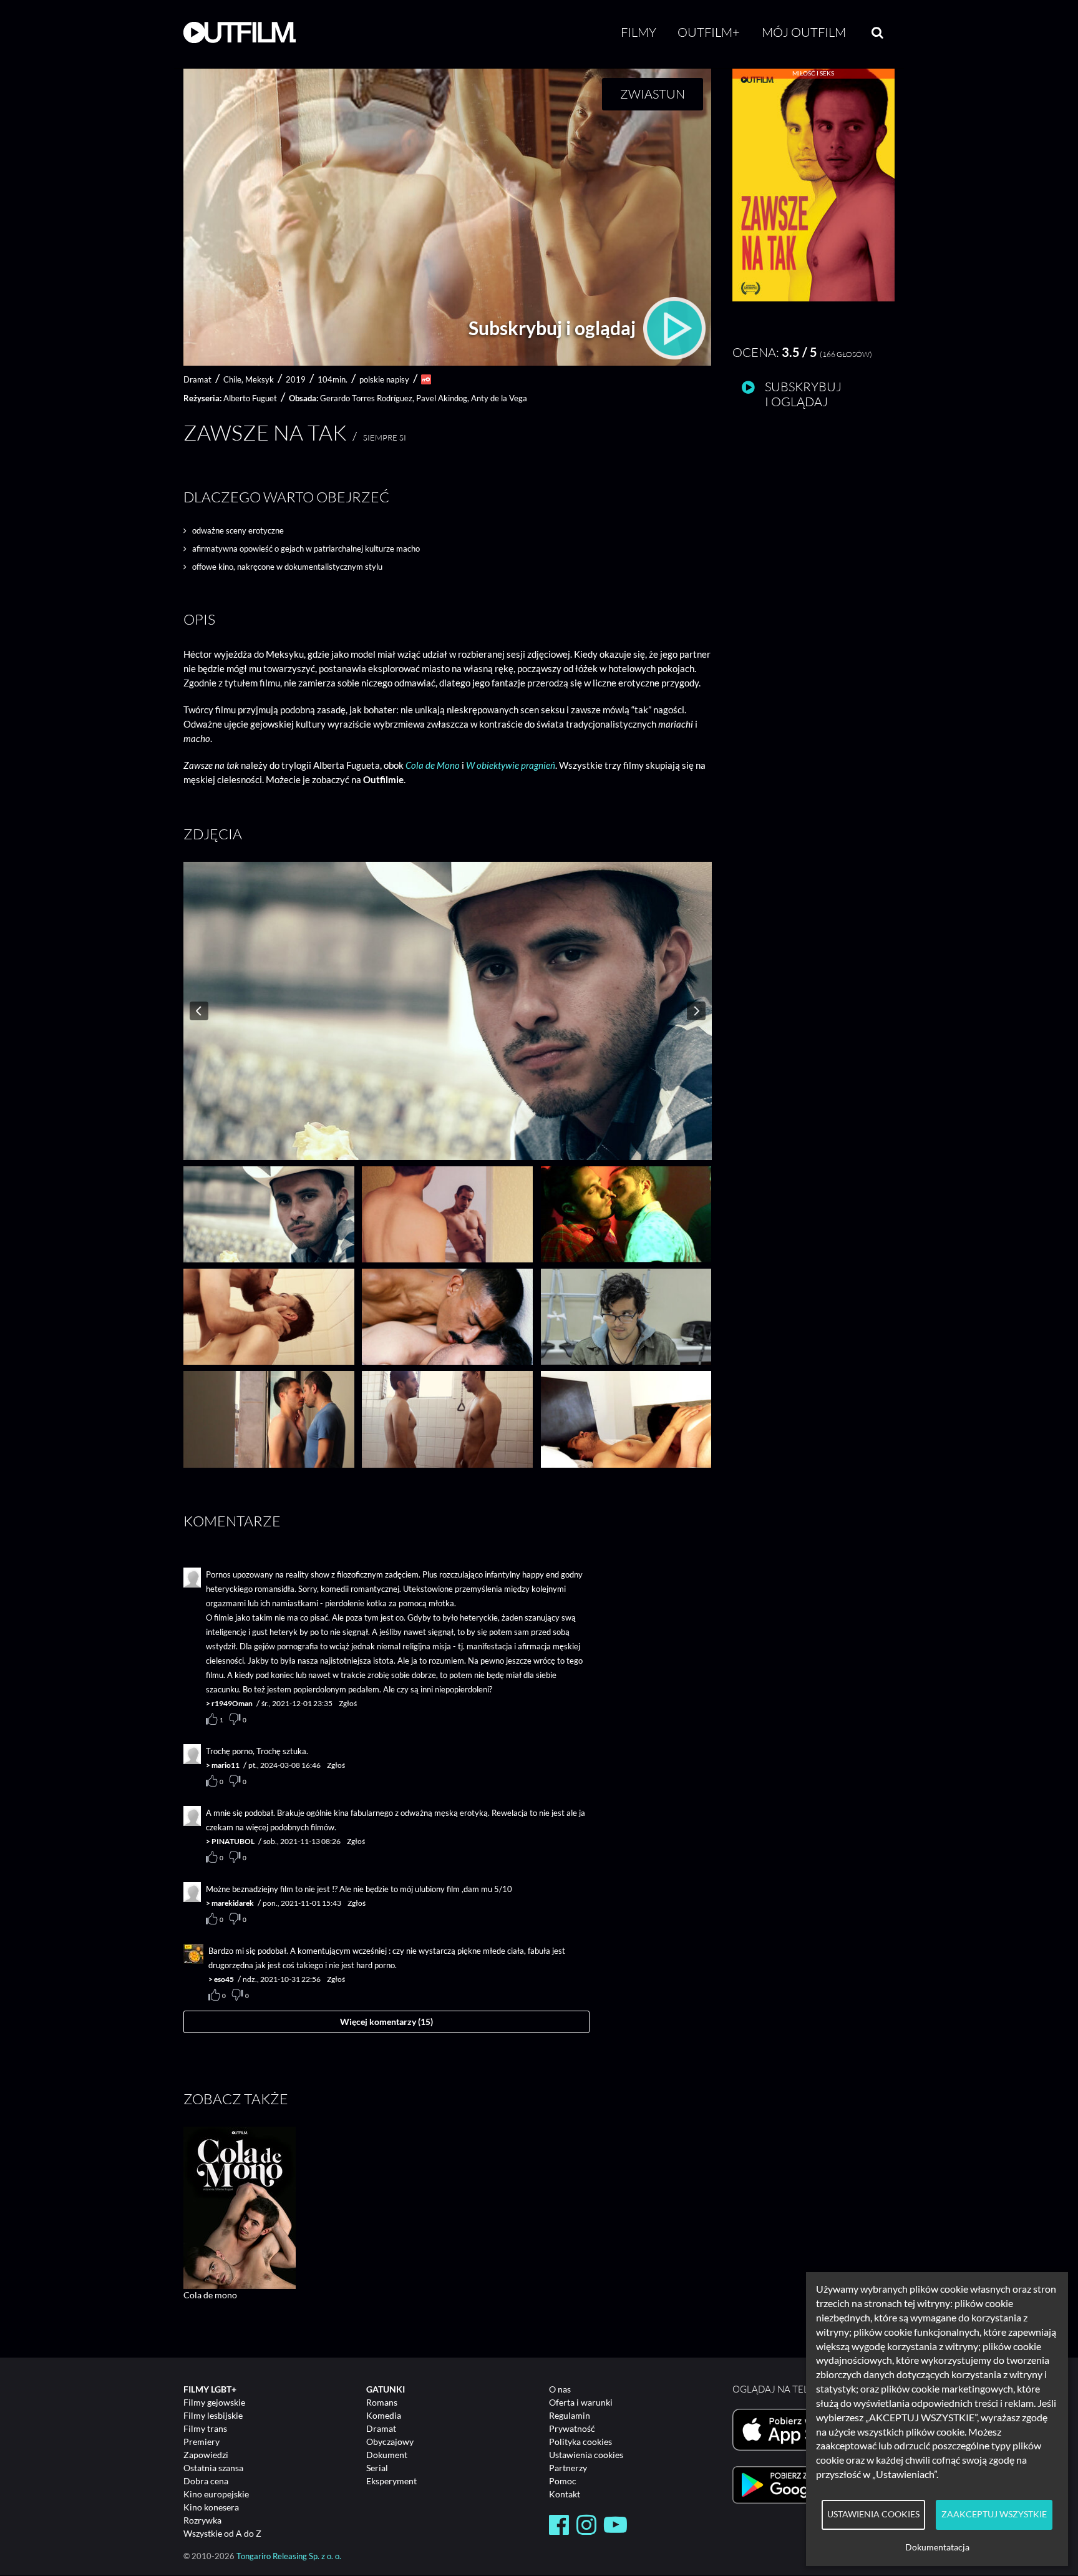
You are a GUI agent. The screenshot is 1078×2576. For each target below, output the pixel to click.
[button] (813, 298)
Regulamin (570, 2415)
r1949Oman (232, 1703)
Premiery (202, 2442)
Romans (382, 2402)
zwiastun (653, 94)
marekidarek (233, 1903)
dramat (197, 379)
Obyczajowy (390, 2442)
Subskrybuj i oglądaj (554, 328)
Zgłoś (348, 1703)
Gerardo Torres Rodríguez (366, 398)
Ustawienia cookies (586, 2455)
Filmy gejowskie (214, 2402)
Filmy (639, 32)
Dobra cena (206, 2481)
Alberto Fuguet (250, 398)
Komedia (384, 2415)
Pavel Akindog (442, 398)
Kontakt (565, 2494)
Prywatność (572, 2428)
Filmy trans (205, 2428)
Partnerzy (568, 2468)
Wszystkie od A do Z (222, 2533)
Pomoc (563, 2481)
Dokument (387, 2455)
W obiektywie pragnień (511, 765)
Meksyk (260, 379)
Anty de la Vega (499, 398)
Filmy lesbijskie (213, 2415)
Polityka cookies (580, 2442)
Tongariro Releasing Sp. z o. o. (289, 2556)
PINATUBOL (233, 1841)
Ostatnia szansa (213, 2468)
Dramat (381, 2428)
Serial (377, 2468)
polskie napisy (384, 379)
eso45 (224, 1979)
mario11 (226, 1765)
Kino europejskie (216, 2494)
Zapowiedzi (206, 2455)
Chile (232, 379)
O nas (560, 2389)
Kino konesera (211, 2507)
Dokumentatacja (937, 2547)
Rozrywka (202, 2520)
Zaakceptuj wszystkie (994, 2514)
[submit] (877, 32)
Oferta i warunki (581, 2402)
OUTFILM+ (709, 32)
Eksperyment (391, 2481)
